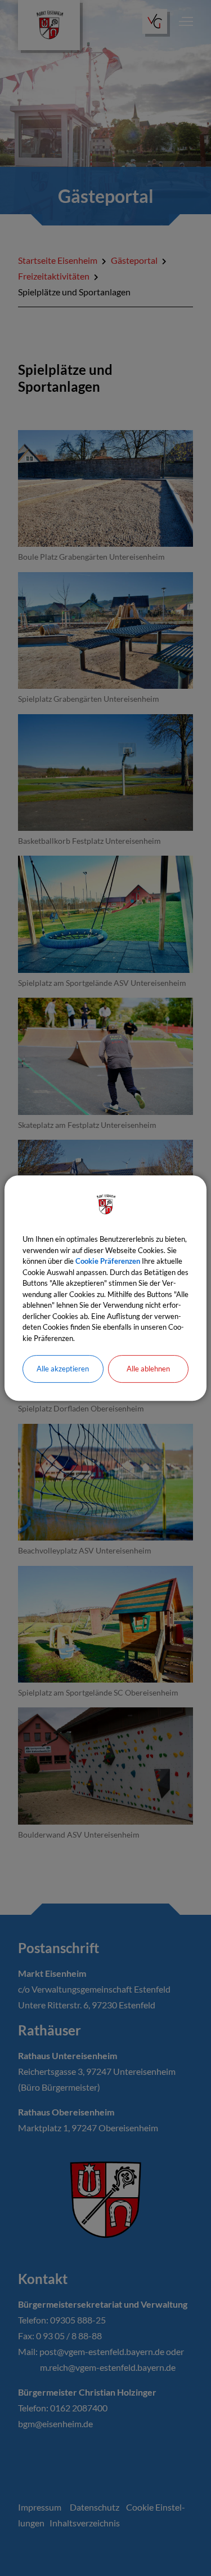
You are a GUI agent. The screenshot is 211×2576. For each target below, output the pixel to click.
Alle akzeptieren (63, 1369)
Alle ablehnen (148, 1369)
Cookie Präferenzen (108, 1261)
